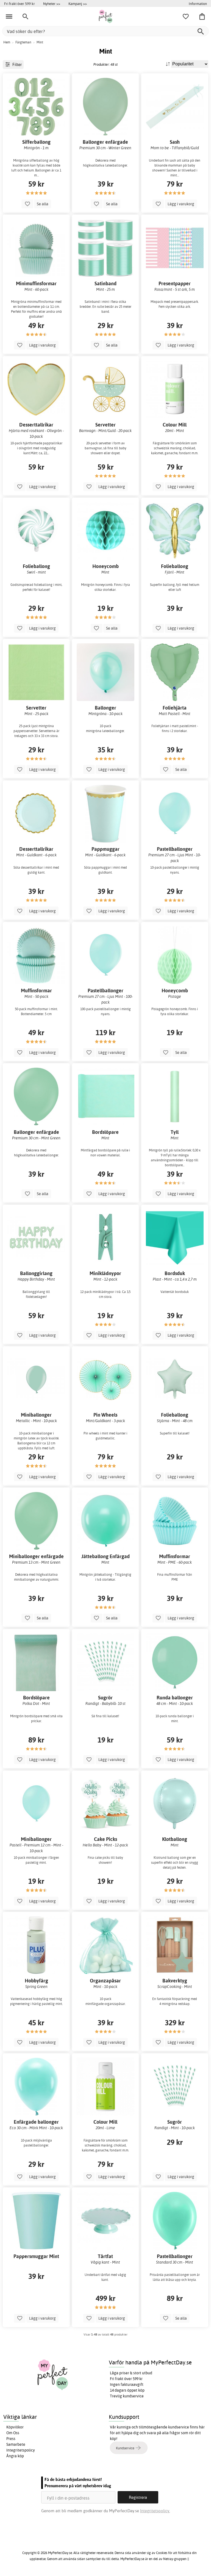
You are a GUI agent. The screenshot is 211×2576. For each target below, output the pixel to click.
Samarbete (16, 2444)
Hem (7, 42)
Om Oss (13, 2433)
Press (11, 2439)
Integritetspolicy (21, 2450)
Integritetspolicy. (155, 2511)
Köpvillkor (15, 2427)
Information (198, 4)
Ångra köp (15, 2456)
